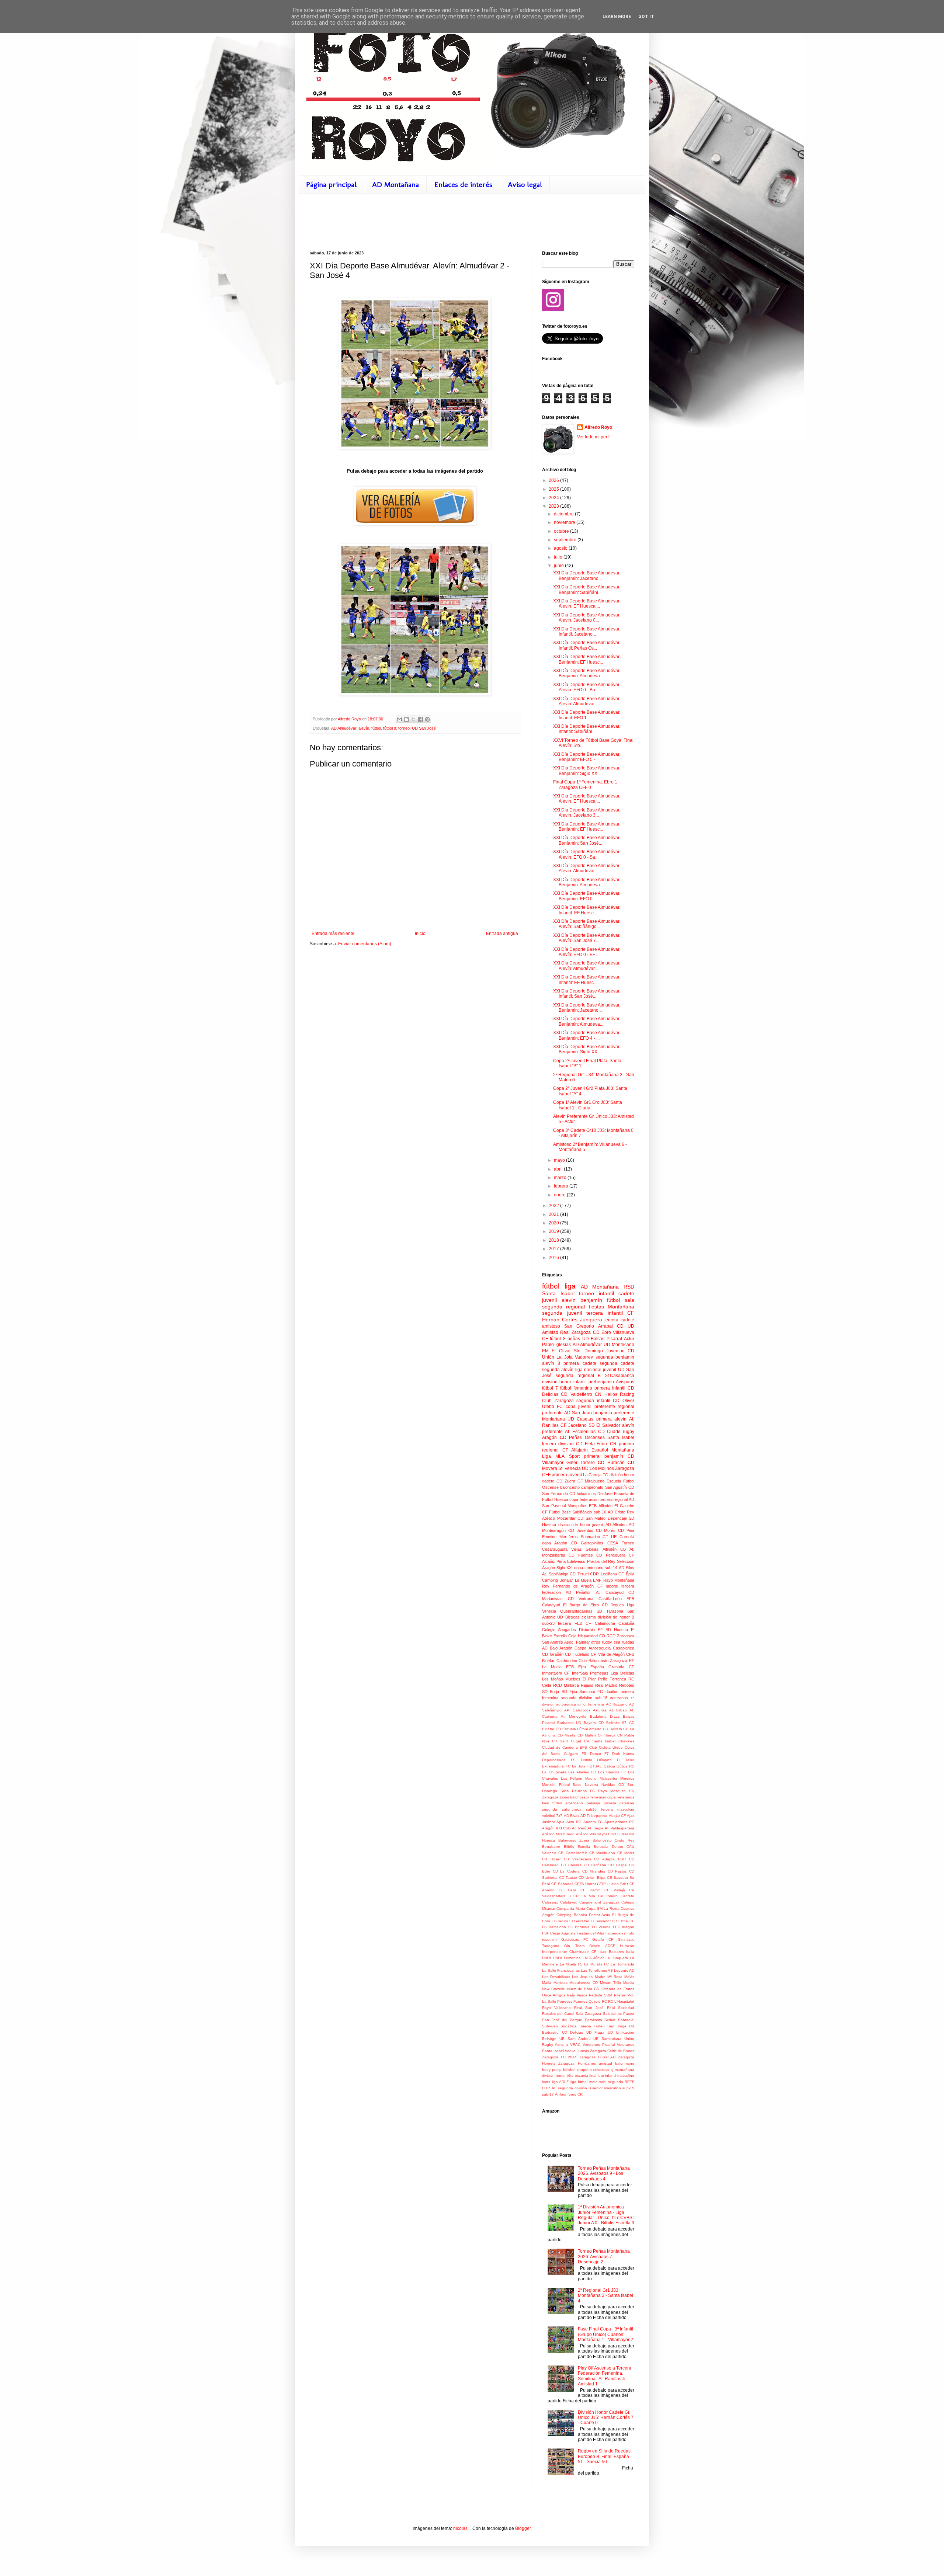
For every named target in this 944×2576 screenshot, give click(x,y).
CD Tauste (568, 1878)
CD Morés (606, 1530)
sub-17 (548, 2094)
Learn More (617, 17)
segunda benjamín (615, 1357)
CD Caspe (618, 1865)
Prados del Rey (601, 1561)
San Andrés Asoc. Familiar (566, 1642)
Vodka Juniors (577, 2051)
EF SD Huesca (613, 1630)
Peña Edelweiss (571, 1561)
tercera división (558, 1444)
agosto (561, 548)
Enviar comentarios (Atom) (365, 944)
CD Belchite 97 (612, 1723)
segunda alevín (558, 1370)
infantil (606, 1293)
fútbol (376, 728)
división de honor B (616, 1617)
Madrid (591, 1778)
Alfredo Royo (598, 427)
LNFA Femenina (567, 1958)
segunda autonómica (562, 1809)
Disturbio (587, 1630)
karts (546, 2082)
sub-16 (600, 1512)
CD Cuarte (609, 1432)
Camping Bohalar (558, 1580)
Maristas (560, 1983)
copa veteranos (621, 1797)
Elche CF (626, 1921)
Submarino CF (595, 1537)
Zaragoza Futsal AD (597, 2057)
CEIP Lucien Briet (612, 1884)
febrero (562, 1186)
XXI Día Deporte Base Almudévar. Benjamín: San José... (587, 840)
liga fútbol (579, 2082)
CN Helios (606, 1394)
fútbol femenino (576, 1388)
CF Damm (590, 1890)
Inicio (420, 934)
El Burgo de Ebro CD (585, 1605)
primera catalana (619, 1803)
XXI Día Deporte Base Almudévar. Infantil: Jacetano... (587, 632)
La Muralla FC (596, 1964)
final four (597, 2076)
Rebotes (627, 1685)
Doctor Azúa (600, 1915)
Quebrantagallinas (576, 1611)
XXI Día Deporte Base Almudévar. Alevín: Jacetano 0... (587, 618)
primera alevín (611, 1419)
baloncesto (570, 1487)
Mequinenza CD (584, 1983)
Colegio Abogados (559, 1630)
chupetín (584, 2070)
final (546, 1803)
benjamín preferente (614, 1413)
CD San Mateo (591, 1518)
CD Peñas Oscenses (582, 1438)
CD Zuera (566, 1481)
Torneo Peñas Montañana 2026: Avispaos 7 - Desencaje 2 (604, 2257)
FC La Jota (576, 1766)
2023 (554, 506)
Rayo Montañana (619, 1580)
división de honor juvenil (581, 1525)
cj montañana (622, 2070)
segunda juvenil (562, 1313)
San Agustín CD (620, 1487)
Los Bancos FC (612, 1772)
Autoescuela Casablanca (611, 1648)
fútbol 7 (550, 1388)
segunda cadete (617, 1363)
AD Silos (627, 1568)
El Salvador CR (604, 1921)
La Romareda (623, 1964)
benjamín (591, 1300)
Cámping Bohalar (572, 1915)
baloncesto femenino (588, 1797)
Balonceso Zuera (574, 1840)
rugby (629, 1432)
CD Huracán (611, 1463)
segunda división (577, 1698)
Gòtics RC (625, 1766)
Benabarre (551, 1847)
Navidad (608, 1785)
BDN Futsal (618, 1834)
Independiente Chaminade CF (569, 1952)
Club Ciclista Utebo (606, 1747)
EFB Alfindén (601, 1506)
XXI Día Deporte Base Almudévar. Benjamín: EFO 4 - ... (587, 1035)
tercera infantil (605, 1313)
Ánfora (561, 2094)
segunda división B (575, 2088)
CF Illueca (607, 1735)
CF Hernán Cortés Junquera (588, 1316)
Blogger (523, 2528)
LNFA (547, 1958)
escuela (582, 2076)
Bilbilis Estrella (577, 1847)
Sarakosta (594, 2020)
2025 (554, 489)
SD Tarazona (610, 1611)
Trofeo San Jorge (610, 2026)
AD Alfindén (616, 1525)
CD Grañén (553, 1654)
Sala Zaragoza (588, 2014)
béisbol (569, 2070)
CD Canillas (571, 1865)
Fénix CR (607, 1444)
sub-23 (548, 1623)
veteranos (619, 1698)
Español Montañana (613, 1450)
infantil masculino (620, 2076)
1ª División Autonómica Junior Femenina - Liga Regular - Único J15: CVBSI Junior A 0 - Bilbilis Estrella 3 (606, 2215)
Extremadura (553, 1766)
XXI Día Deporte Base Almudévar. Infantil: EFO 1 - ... (587, 715)
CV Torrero (608, 1896)
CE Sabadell (562, 1884)
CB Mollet (626, 1853)
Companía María (571, 1908)
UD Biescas (568, 1617)
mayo (560, 1160)
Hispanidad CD (591, 1636)
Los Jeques (582, 1977)
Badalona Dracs (605, 1716)
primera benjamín (603, 1456)
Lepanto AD (624, 1970)
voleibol (549, 1816)
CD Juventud (581, 1530)
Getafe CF (603, 1939)
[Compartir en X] (413, 719)
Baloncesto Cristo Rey (613, 1840)
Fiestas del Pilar (590, 1933)
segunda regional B (578, 1376)
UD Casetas (580, 1419)
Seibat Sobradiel (619, 2020)
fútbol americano (568, 1803)
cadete (626, 1293)
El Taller (626, 1760)
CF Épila (626, 1574)
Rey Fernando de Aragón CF (572, 1586)
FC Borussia (579, 1927)
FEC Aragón (624, 1927)
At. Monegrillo (574, 1716)
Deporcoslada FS (559, 1760)
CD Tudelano (577, 1654)
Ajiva (560, 1822)
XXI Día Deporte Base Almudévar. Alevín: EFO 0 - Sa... (587, 854)
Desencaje (617, 1518)
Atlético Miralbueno (558, 1834)
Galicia (609, 1766)
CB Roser (551, 1859)
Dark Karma (623, 1754)
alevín (364, 728)
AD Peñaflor (578, 1592)
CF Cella (567, 1890)
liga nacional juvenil (596, 1370)
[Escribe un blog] (406, 719)
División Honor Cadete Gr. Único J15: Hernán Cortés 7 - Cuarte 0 (606, 2418)
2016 (554, 1258)
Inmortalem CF (556, 1673)
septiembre (566, 540)
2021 (554, 1214)
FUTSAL (595, 1766)
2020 (554, 1223)
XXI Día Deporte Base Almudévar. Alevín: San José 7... (587, 938)
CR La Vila (584, 1896)
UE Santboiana (607, 2039)
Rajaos (587, 1685)
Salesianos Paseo (619, 2014)
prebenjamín (601, 1382)
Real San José (589, 2008)
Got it (646, 17)
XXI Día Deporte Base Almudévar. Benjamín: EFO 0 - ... (587, 896)
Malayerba (608, 1778)
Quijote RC (598, 2001)
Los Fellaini (571, 1778)
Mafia (547, 1983)
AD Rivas (572, 1816)
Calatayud (569, 1902)
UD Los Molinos (598, 1468)
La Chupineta (554, 1772)
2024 (554, 498)
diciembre (564, 514)
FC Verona (601, 1927)
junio (559, 566)
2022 (554, 1206)
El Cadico (560, 1921)
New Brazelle (553, 1989)
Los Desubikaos (556, 1977)
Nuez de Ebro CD (583, 1989)
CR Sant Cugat (567, 1741)
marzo (561, 1178)
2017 (554, 1249)
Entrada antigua (502, 934)
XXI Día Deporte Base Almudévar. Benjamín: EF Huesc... (587, 659)
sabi (603, 2082)
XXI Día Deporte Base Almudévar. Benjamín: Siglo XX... (587, 771)
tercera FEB (570, 1623)
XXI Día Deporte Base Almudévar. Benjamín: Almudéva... (587, 673)
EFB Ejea (576, 1667)
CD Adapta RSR (610, 1859)
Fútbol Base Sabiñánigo (570, 1512)
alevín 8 (551, 1363)
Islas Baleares (611, 1952)
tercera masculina (618, 1809)
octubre (562, 531)
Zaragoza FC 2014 (559, 2057)
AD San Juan (578, 1413)
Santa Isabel (621, 1438)
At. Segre (596, 1828)
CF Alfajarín (575, 1450)
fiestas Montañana (612, 1307)
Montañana (553, 1419)
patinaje (594, 1803)
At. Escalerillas (580, 1432)
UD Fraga (596, 2032)
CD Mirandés (594, 1871)
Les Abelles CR (582, 1772)
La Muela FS (571, 1964)
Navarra (591, 1785)
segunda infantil (593, 1401)
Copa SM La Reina (603, 1908)
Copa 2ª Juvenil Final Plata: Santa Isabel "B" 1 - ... (587, 1063)
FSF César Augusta (559, 1933)
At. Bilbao (618, 1710)
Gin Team (574, 1946)
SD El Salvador (605, 1425)
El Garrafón (579, 1921)
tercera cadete (619, 1320)
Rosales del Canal (558, 2014)
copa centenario (589, 1568)
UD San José (424, 728)
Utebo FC (552, 1407)
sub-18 (601, 1698)
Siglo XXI (565, 1568)
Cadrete (627, 1896)
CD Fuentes (581, 1555)
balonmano (625, 2063)
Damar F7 (599, 1754)
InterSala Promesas (590, 1673)
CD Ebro (602, 1332)
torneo (404, 728)
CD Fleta (585, 1444)
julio (559, 557)
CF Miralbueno (591, 1481)
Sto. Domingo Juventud (599, 1351)
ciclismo (589, 1617)
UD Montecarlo (619, 1345)
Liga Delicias (622, 1673)
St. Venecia (570, 1468)
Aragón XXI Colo (556, 1828)
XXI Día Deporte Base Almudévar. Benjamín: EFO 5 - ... (587, 757)
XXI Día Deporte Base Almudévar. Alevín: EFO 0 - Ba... (587, 687)
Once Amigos (554, 1995)
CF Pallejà (615, 1890)
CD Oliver (624, 1401)
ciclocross (601, 2070)
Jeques (617, 1605)
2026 (554, 480)
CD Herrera (612, 1729)
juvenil (549, 1300)
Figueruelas (615, 1933)
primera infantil (610, 1388)
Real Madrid (606, 1685)
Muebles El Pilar (581, 1679)
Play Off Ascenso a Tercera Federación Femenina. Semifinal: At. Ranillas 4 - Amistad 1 (605, 2376)
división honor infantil (564, 1382)
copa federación (584, 1499)
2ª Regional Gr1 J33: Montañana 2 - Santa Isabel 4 (605, 2296)
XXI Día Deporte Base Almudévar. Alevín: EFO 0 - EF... (587, 952)
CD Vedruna (581, 1599)
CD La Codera (566, 1871)
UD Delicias (573, 2032)
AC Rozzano (617, 1704)
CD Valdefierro (576, 1394)
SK (632, 1791)
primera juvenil (567, 1475)
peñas (574, 1339)
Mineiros (627, 1778)
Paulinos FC (583, 1791)
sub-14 (611, 1568)
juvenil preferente (596, 1407)
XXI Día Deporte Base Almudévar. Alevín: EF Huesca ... (587, 604)
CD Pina (626, 1530)
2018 (554, 1240)
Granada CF (621, 1667)
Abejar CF (617, 1816)
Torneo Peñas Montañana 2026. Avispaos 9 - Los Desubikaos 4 (604, 2174)
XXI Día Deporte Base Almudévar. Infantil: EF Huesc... (587, 910)
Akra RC (574, 1822)
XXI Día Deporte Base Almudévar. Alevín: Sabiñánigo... (587, 924)
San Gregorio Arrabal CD (594, 1326)
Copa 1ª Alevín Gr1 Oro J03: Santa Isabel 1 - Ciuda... (588, 1105)
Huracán (627, 1946)
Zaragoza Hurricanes (577, 2063)
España (597, 1667)
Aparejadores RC (619, 1822)
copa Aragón (555, 1543)
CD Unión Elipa (592, 1878)
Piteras (620, 1995)
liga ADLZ (560, 2082)
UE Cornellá (623, 1537)
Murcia (629, 1983)
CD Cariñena (595, 1865)
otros (596, 1642)
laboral (612, 1586)
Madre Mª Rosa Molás (615, 1977)
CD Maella (567, 1735)
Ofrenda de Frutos (618, 1989)
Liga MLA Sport (561, 1456)
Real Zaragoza (575, 1332)
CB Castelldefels (573, 1853)
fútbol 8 (390, 728)
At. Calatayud (610, 1592)
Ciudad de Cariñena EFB (565, 1747)
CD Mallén (586, 1735)
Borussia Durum (608, 1847)
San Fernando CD (559, 1494)
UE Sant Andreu (575, 2039)
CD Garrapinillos (587, 1543)
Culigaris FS (575, 1754)
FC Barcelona (554, 1927)
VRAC (575, 2045)
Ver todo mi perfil (594, 437)
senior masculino (607, 2088)
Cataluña (626, 1623)
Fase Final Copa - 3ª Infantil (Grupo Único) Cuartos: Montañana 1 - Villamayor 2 (605, 2334)
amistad (605, 2063)
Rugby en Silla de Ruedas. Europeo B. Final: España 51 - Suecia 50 (605, 2456)
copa (571, 1407)
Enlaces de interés (463, 184)
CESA (613, 1543)
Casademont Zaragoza (599, 1902)
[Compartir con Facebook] (420, 719)
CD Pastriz (617, 1871)
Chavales (626, 1741)
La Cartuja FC (596, 1475)
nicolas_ (462, 2528)
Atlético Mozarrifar (559, 1518)
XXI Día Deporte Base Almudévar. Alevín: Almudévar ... (587, 701)
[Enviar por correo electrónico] (399, 719)
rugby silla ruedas (618, 1642)
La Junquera (617, 1958)
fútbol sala (621, 1300)
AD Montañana (395, 184)
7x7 (559, 1816)
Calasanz (550, 1902)
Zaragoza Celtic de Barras (612, 2051)
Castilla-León (610, 1599)
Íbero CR (575, 2094)
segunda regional (563, 1307)
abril (559, 1169)
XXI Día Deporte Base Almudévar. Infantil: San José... (587, 994)
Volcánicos (586, 1494)
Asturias (600, 1710)
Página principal (331, 184)
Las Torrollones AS (597, 1970)
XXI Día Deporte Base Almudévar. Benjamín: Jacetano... (587, 576)
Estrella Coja (565, 1636)
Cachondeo (567, 1661)
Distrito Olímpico (596, 1760)
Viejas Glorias (585, 1549)
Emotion (549, 1537)
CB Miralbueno (602, 1853)
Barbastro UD (569, 1723)
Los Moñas (553, 1679)
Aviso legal (525, 184)
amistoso (551, 1326)
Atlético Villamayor (591, 1834)
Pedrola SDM (601, 1995)
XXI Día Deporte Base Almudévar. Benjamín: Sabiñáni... (587, 590)
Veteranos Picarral (599, 2045)
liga (570, 1286)
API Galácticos (577, 1710)
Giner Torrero (581, 1463)
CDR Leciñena (603, 1574)
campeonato (592, 1487)
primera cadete (580, 1363)
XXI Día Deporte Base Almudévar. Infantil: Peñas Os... (587, 645)
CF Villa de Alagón (608, 1654)
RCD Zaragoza (620, 1636)
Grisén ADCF (602, 1946)
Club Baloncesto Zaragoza (603, 1661)
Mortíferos (569, 1537)
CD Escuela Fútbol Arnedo (579, 1729)
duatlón (612, 1692)
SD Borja (551, 1692)
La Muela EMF (588, 1580)
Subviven (550, 2026)
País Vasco (577, 1995)
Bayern (590, 1723)
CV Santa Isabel (600, 1741)
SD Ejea (569, 1692)
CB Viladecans (577, 1859)
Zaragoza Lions (556, 1797)
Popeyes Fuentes (572, 2001)
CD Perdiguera (611, 1555)
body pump (552, 2070)
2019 (554, 1231)
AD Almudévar (344, 728)
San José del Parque (562, 2020)
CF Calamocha (600, 1623)
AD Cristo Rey (621, 1512)
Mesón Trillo (611, 1983)
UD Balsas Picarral (602, 1339)
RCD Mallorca (566, 1685)
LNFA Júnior (593, 1958)
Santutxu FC (591, 1692)
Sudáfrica (569, 2026)
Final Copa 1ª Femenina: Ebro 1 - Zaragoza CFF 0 (586, 785)
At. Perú (579, 1828)
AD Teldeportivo (594, 1816)
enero (560, 1195)
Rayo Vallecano (556, 2008)
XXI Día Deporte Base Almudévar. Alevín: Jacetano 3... (587, 813)
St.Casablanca (619, 1376)
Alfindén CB (614, 1549)
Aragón (549, 1438)
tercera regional (614, 1499)
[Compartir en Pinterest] (427, 719)
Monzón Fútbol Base (562, 1785)
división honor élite (558, 2076)
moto (594, 2082)
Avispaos (625, 1382)
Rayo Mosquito (612, 1791)
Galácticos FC (575, 1939)
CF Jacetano (574, 1425)
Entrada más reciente (333, 934)
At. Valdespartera (619, 1828)
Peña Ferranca (612, 1679)
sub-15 (628, 2088)
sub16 (591, 1809)
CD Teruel (579, 1574)
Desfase (605, 1494)
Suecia (585, 2026)
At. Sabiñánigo (555, 1574)
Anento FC (593, 1822)
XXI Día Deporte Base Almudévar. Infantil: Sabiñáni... (587, 729)
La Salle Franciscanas (561, 1970)
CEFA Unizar (585, 1884)
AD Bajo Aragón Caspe (564, 1648)
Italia (630, 1952)
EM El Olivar (556, 1351)
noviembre (565, 522)
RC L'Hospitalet (621, 2001)
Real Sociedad (621, 2008)
